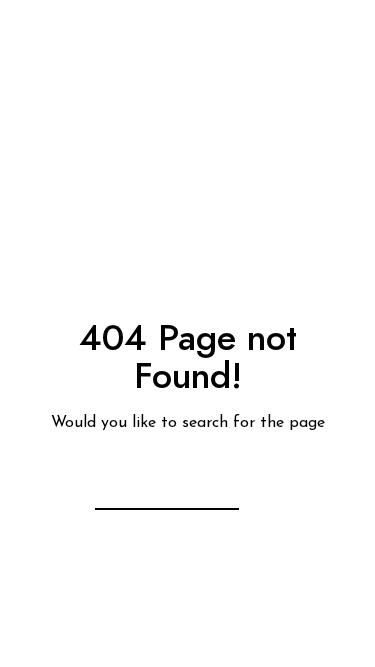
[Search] (212, 481)
